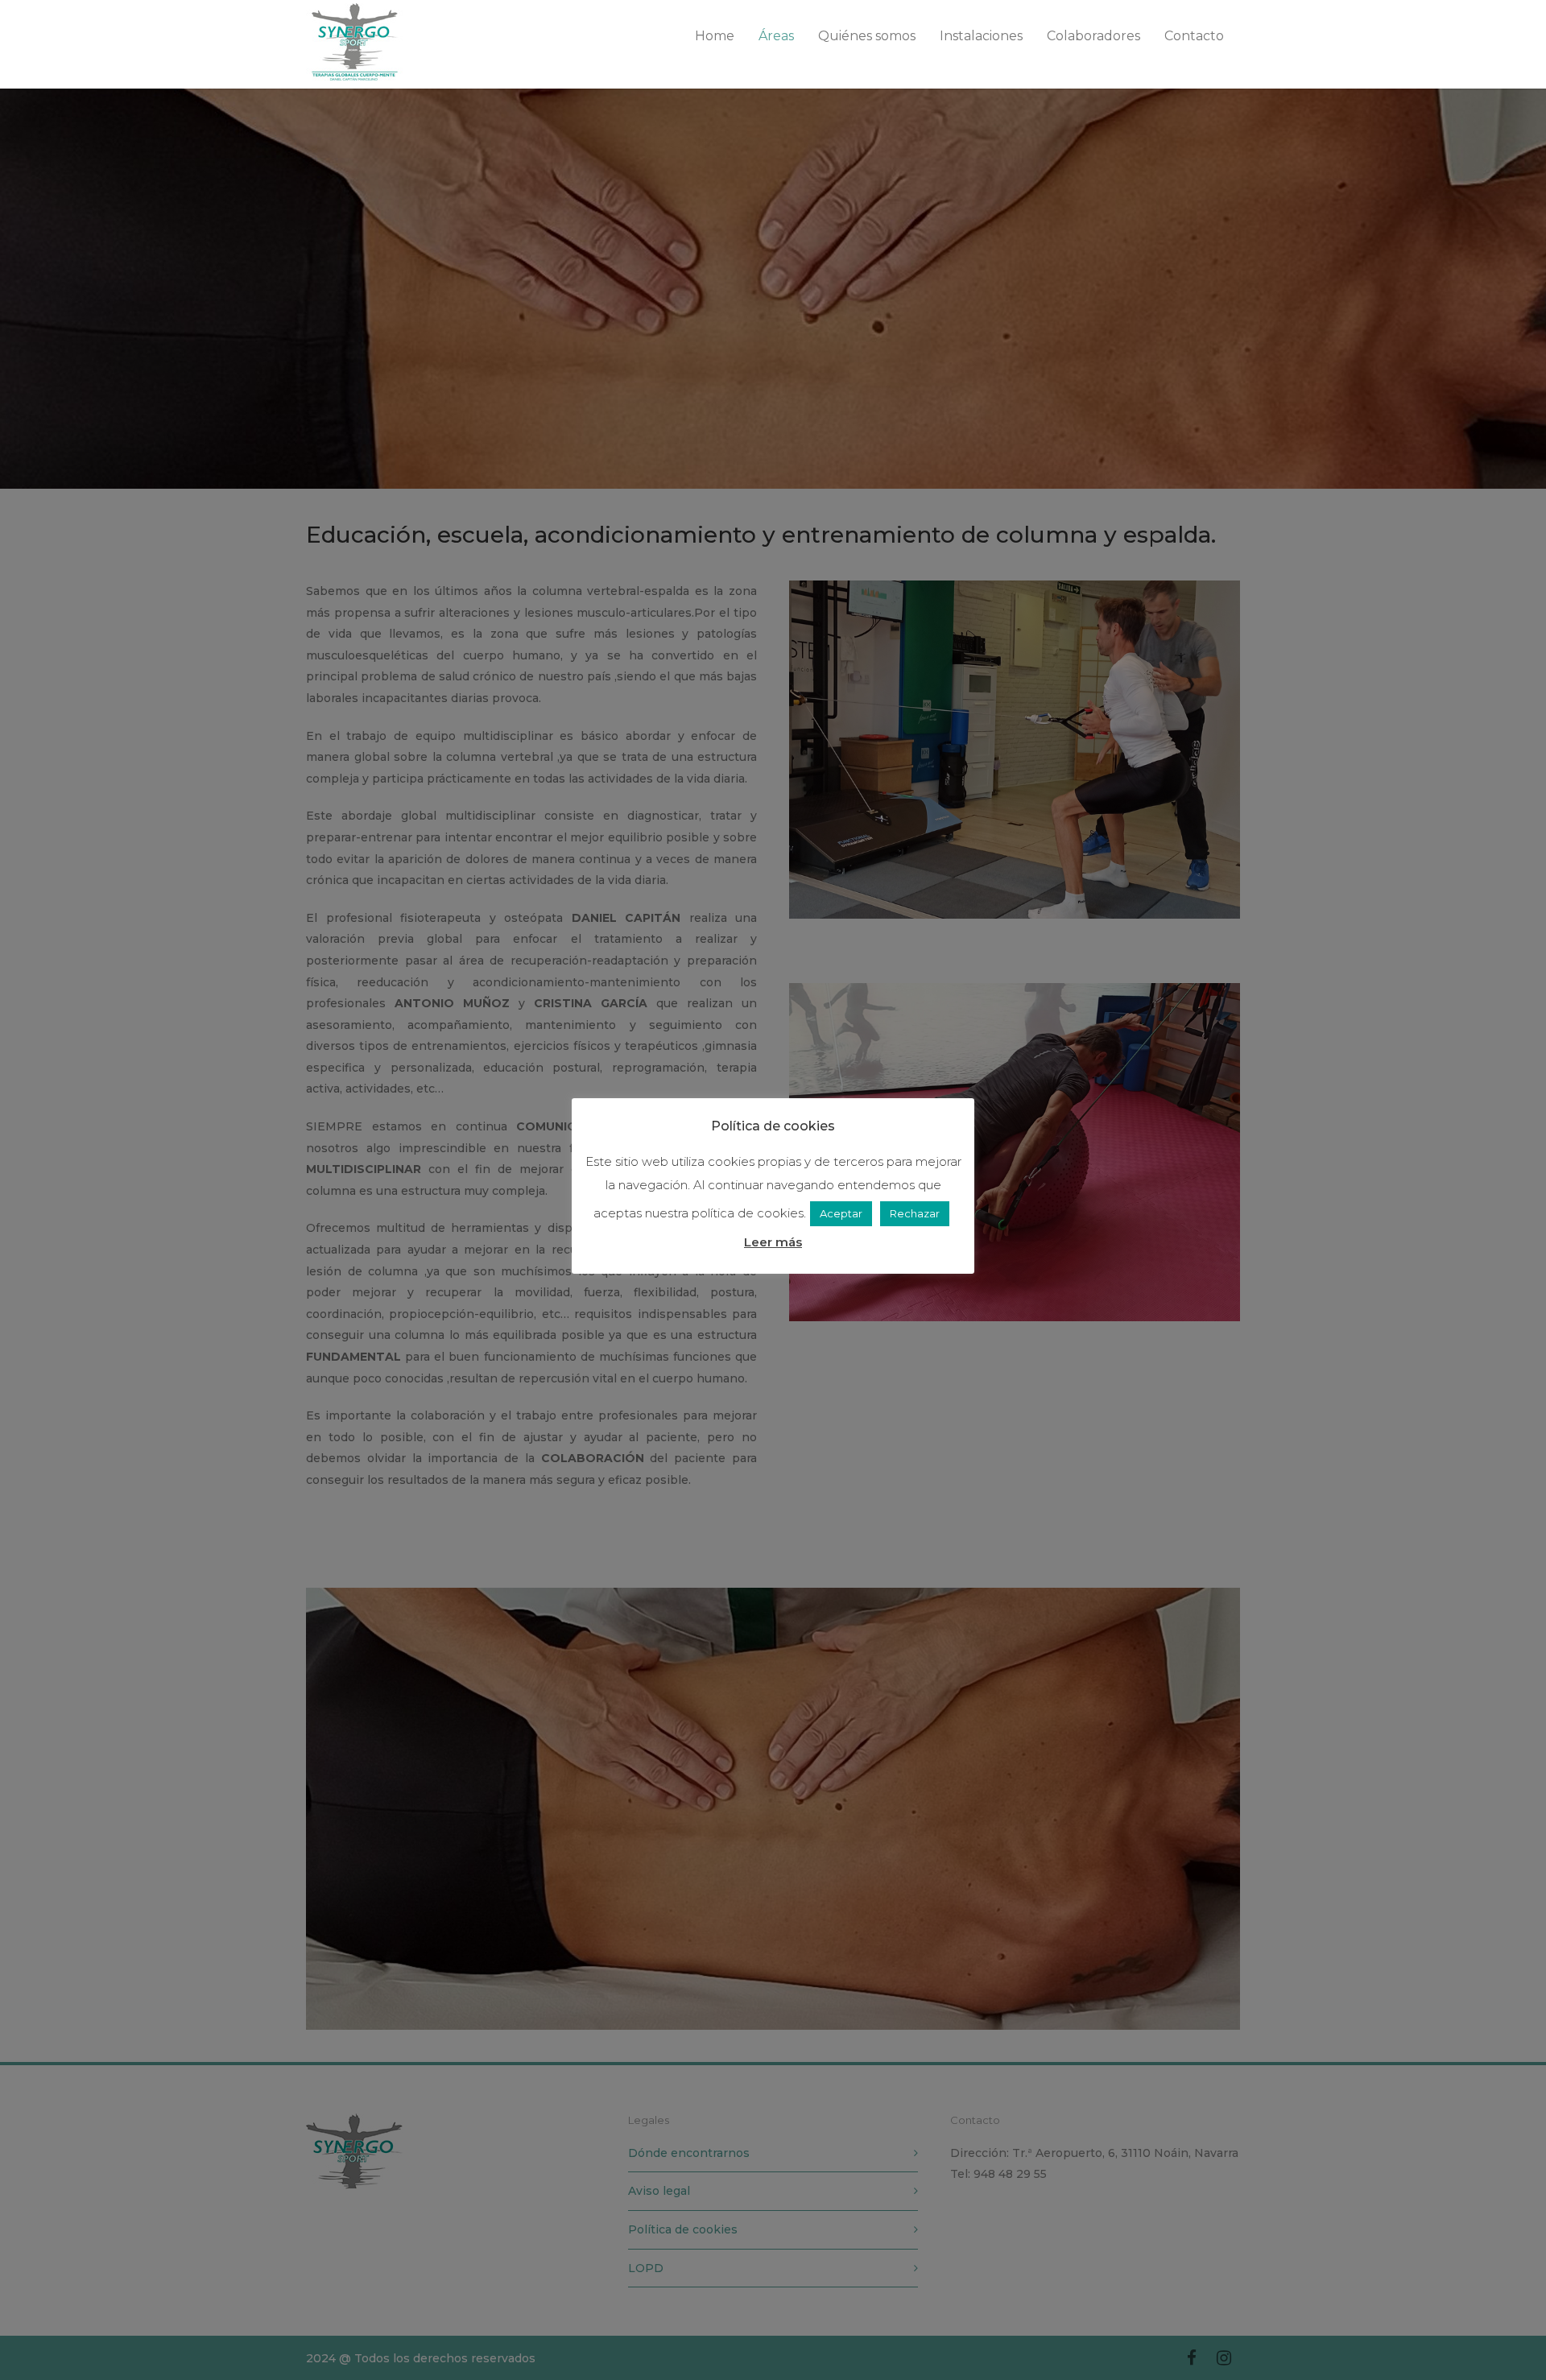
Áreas (776, 36)
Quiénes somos (867, 36)
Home (715, 36)
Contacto (1194, 36)
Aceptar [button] (841, 1213)
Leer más (773, 1242)
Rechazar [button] (915, 1213)
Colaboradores (1093, 36)
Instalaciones (981, 36)
